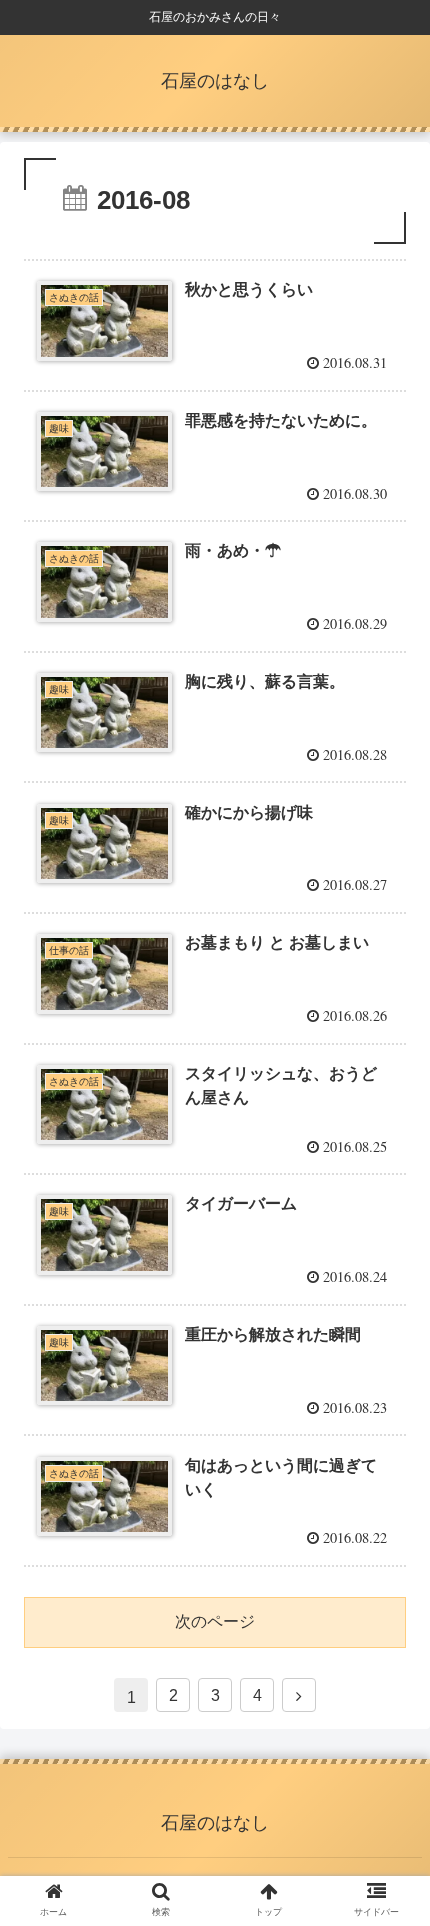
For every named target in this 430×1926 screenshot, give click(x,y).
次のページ (215, 1621)
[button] (388, 1700)
